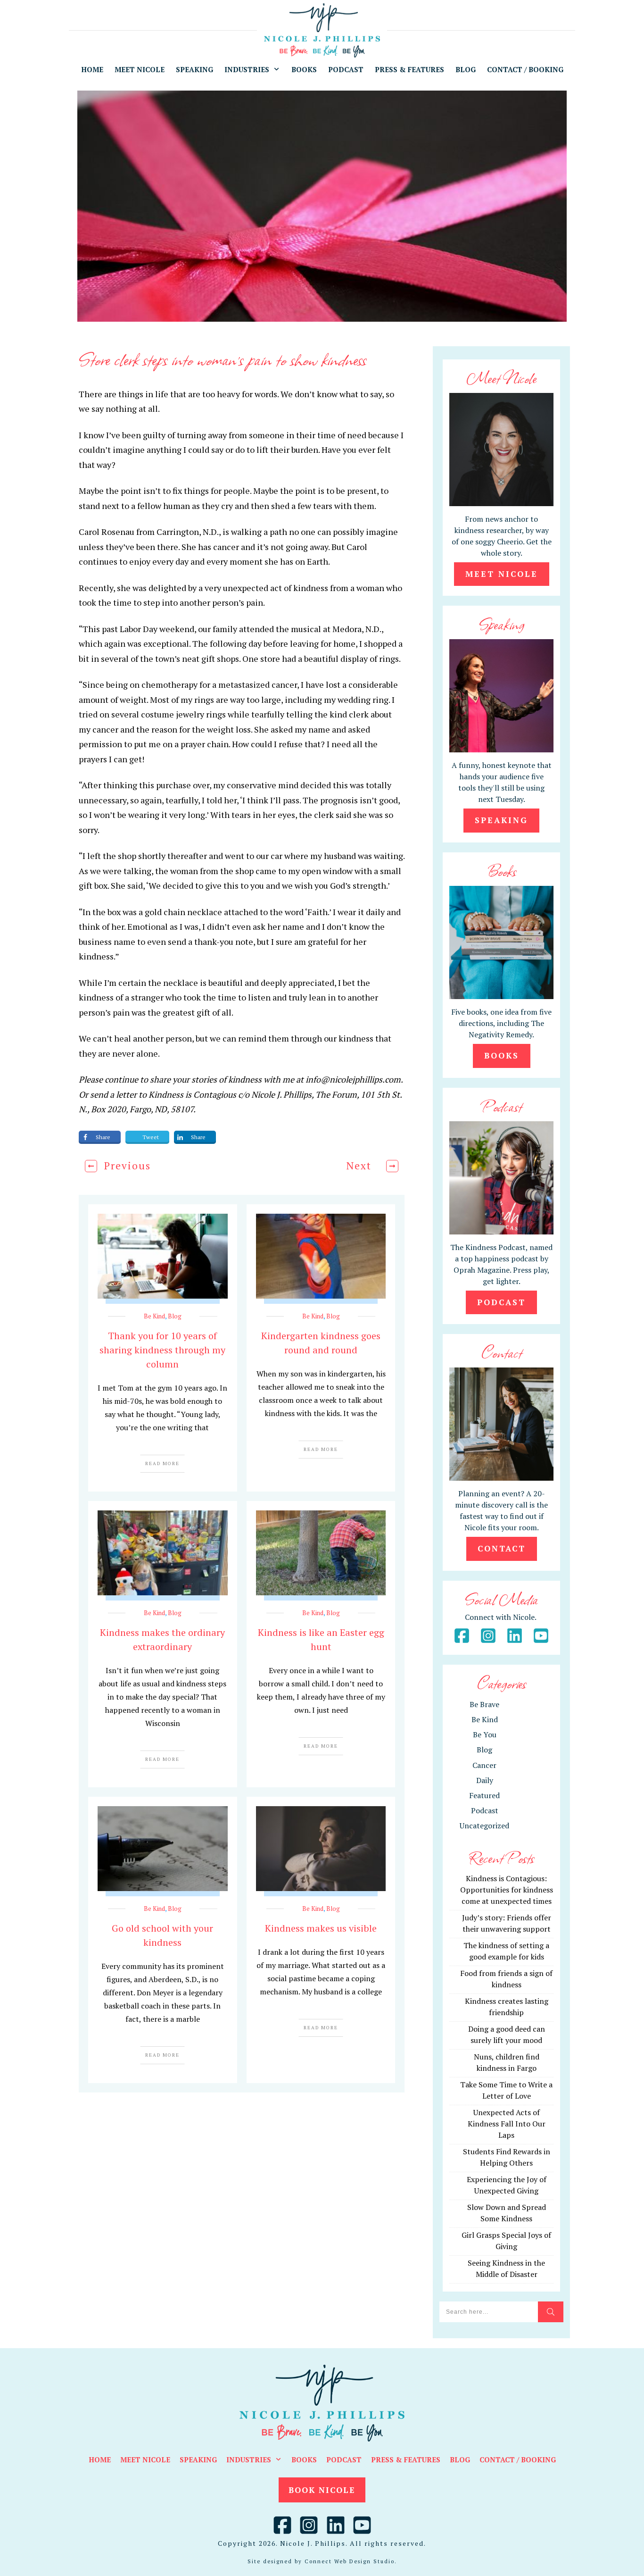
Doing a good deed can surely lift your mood (507, 2034)
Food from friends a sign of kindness (506, 1979)
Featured (484, 1795)
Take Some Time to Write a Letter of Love (506, 2090)
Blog (175, 1316)
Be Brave (484, 1704)
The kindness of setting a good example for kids (506, 1951)
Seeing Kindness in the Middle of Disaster (506, 2268)
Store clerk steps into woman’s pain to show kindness (223, 359)
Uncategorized (484, 1826)
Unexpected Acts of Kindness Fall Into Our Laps (507, 2124)
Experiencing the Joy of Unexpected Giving (507, 2185)
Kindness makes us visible (321, 1928)
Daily (485, 1780)
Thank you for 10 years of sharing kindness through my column (162, 1350)
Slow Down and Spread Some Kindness (507, 2213)
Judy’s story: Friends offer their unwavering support (507, 1923)
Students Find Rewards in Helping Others (507, 2157)
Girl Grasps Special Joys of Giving (506, 2241)
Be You (485, 1734)
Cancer (484, 1765)
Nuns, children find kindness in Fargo (507, 2062)
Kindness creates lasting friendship (507, 2007)
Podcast (485, 1810)
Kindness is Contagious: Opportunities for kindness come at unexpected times (507, 1890)
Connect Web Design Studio (350, 2561)
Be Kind (154, 1316)
